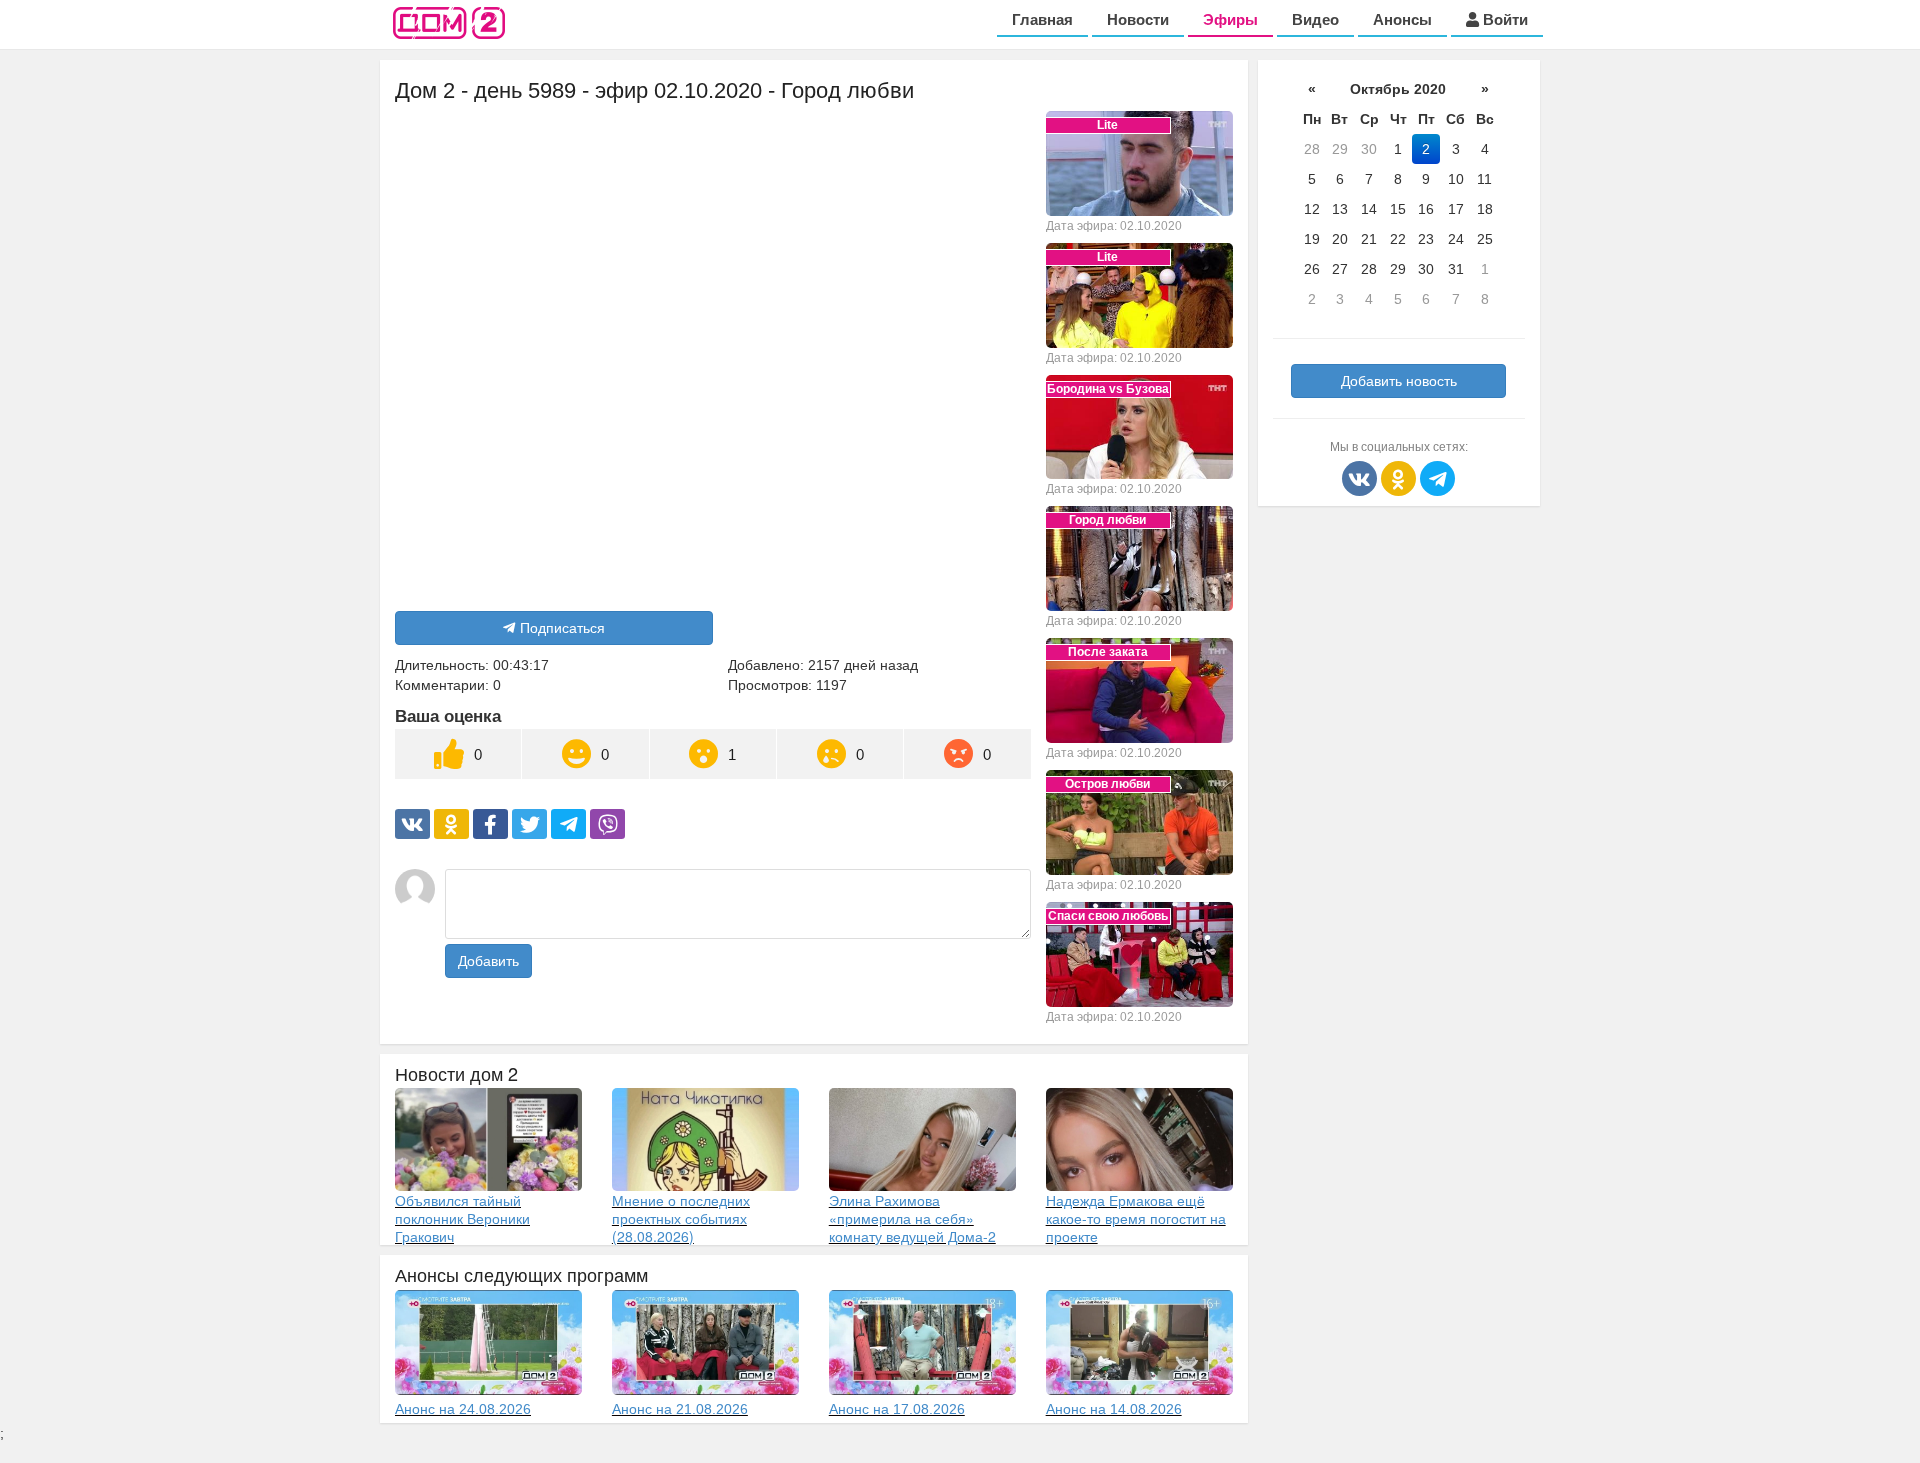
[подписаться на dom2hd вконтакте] (1361, 477)
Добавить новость (1399, 381)
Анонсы (1402, 19)
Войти (1503, 19)
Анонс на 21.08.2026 (680, 1409)
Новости (1138, 19)
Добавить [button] (488, 961)
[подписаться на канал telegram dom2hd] (1437, 477)
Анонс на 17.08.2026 (897, 1409)
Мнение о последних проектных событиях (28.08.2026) (681, 1218)
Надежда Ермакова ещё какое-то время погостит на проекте (1136, 1218)
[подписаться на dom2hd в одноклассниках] (1400, 477)
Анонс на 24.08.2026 (463, 1409)
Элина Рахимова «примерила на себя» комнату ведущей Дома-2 (912, 1218)
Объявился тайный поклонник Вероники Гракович (462, 1218)
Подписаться (562, 628)
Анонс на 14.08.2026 (1114, 1409)
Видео (1315, 19)
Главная (1042, 19)
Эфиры (1230, 19)
